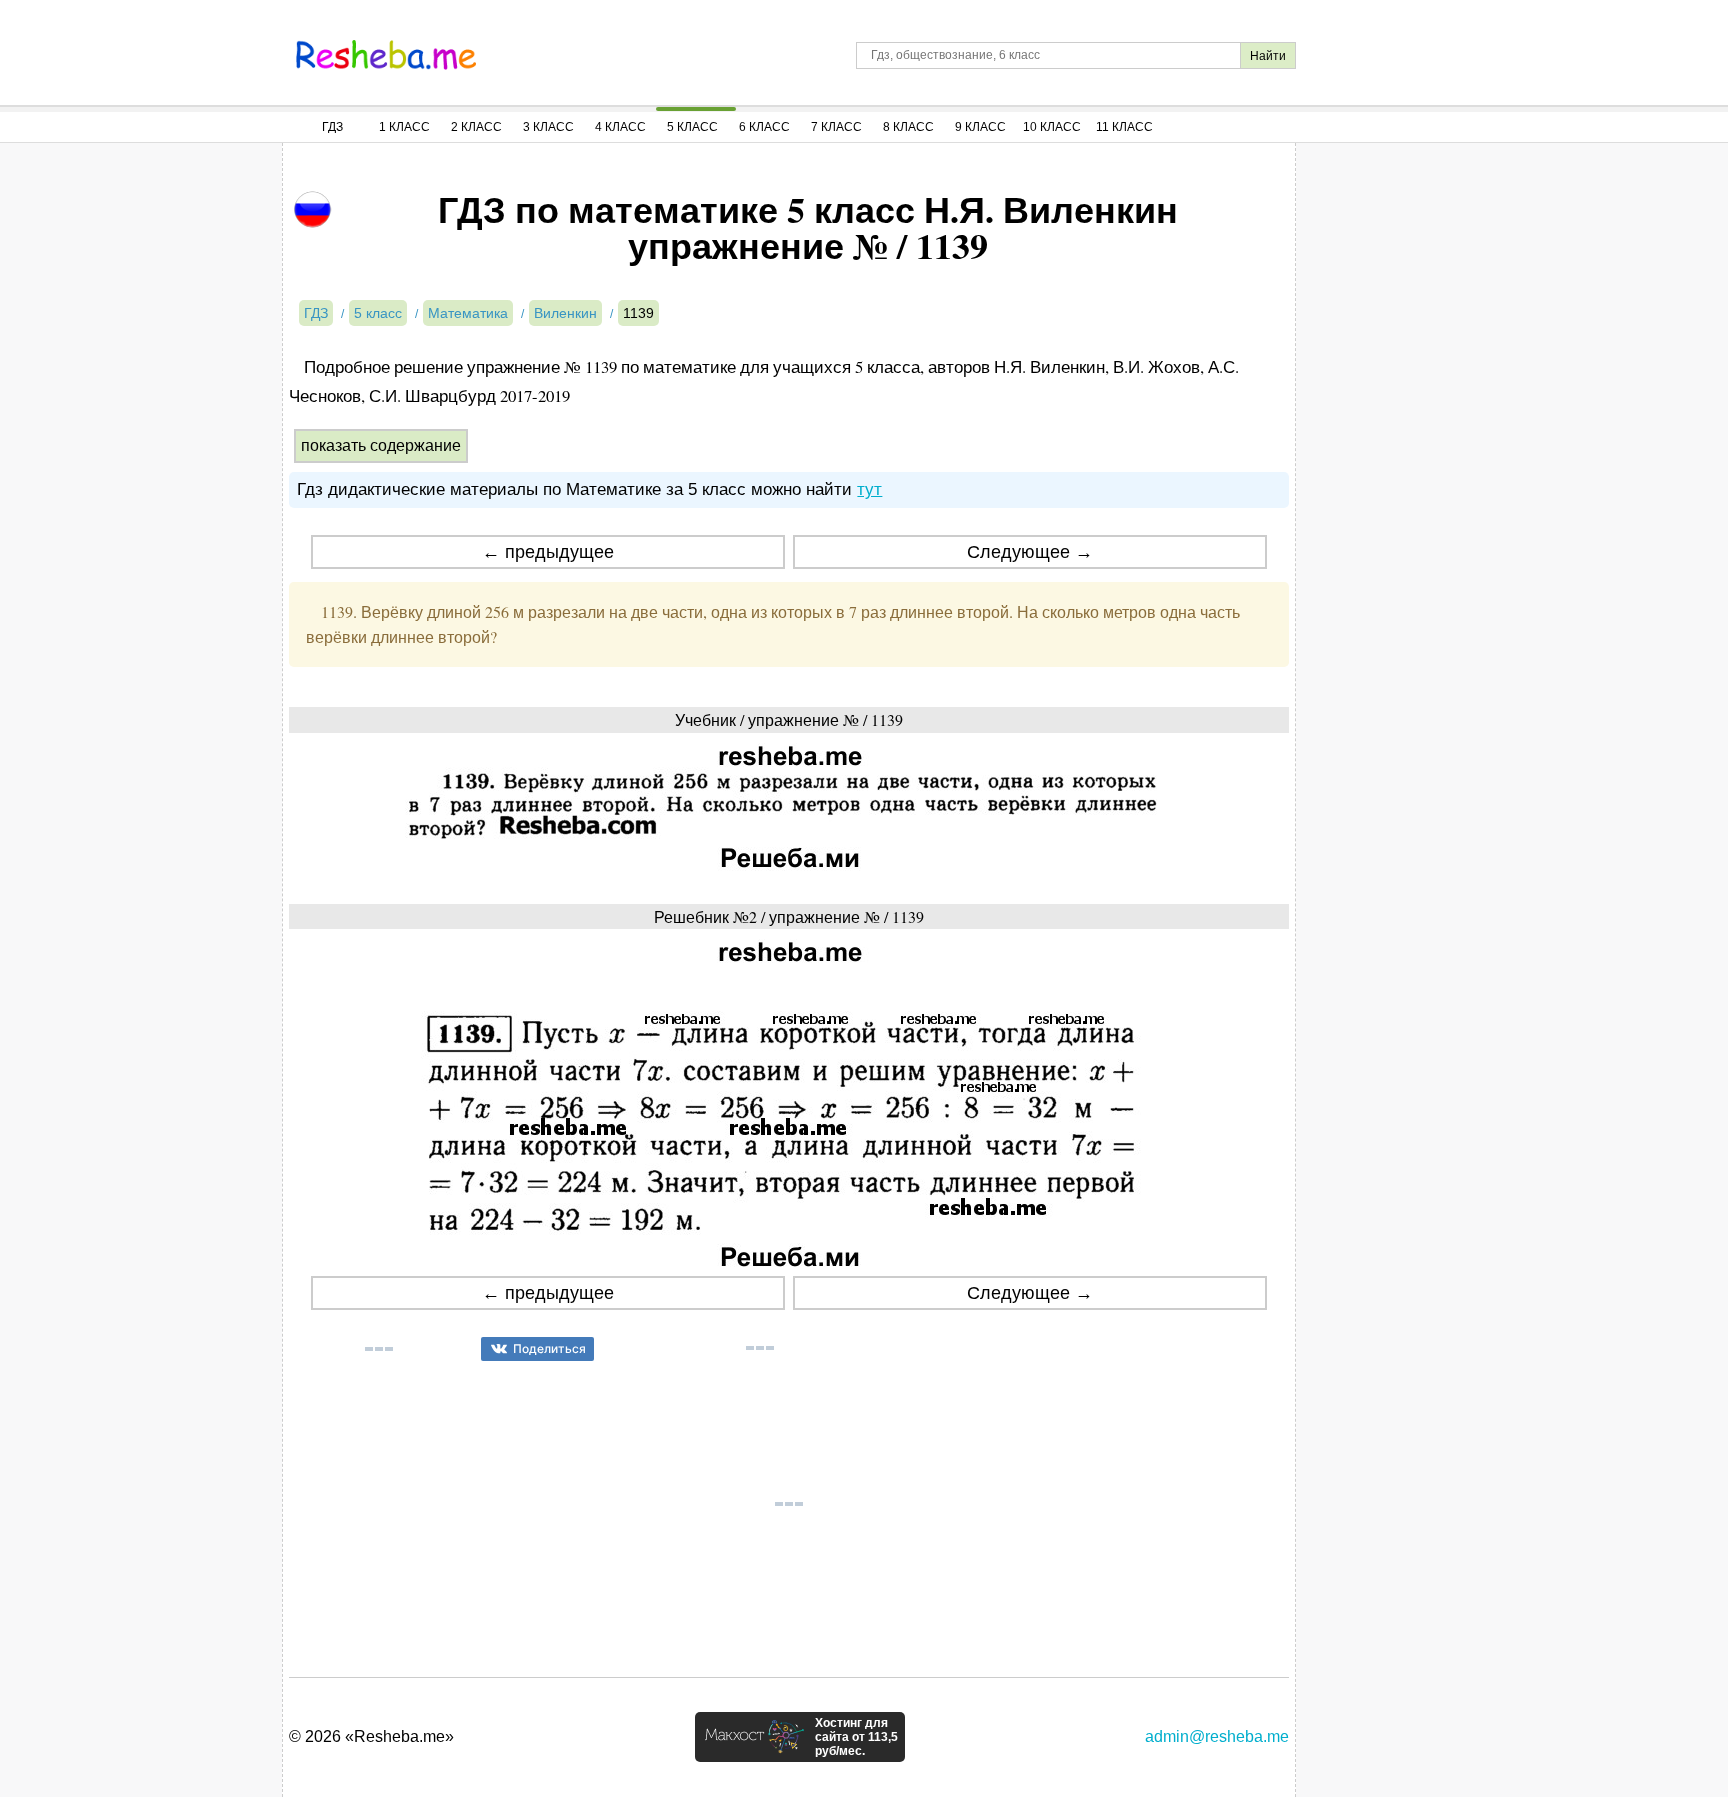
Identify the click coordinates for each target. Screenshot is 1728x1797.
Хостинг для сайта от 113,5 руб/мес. (856, 1737)
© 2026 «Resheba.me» (371, 1736)
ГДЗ (332, 127)
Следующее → (1030, 552)
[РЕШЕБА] (386, 55)
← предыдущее (548, 552)
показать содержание (381, 445)
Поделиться (549, 1348)
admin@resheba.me (1217, 1736)
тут (869, 489)
